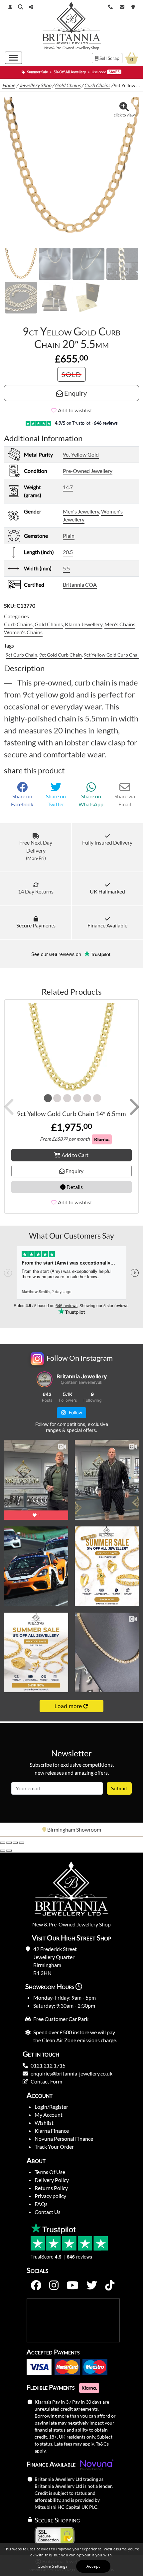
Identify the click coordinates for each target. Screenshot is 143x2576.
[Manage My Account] (10, 7)
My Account (49, 2115)
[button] (21, 7)
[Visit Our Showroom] (133, 6)
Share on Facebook (22, 800)
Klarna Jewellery (84, 624)
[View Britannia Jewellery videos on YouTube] (72, 2285)
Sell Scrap (109, 58)
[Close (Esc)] (22, 1843)
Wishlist (44, 2123)
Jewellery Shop (87, 48)
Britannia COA (80, 585)
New (48, 48)
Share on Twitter (56, 800)
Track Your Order (54, 2147)
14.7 (68, 487)
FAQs (41, 2204)
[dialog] (71, 2559)
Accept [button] (93, 2566)
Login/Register (51, 2107)
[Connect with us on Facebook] (36, 2285)
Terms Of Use (50, 2172)
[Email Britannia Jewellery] (122, 6)
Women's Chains (23, 632)
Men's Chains (120, 624)
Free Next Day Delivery (36, 850)
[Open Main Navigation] (13, 58)
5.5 (66, 568)
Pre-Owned (65, 48)
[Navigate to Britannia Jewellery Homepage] (72, 24)
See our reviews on (57, 954)
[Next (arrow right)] (9, 1851)
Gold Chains (68, 85)
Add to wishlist (75, 410)
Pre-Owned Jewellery (88, 471)
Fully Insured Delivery (107, 842)
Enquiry (75, 393)
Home (9, 85)
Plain (69, 536)
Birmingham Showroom (74, 1829)
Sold (71, 374)
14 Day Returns (36, 891)
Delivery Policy (52, 2180)
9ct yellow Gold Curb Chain (113, 655)
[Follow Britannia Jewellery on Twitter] (92, 2285)
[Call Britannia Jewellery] (110, 6)
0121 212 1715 (48, 2065)
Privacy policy (50, 2196)
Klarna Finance (52, 2131)
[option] (71, 1830)
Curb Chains (97, 85)
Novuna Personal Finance (64, 2139)
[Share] (15, 1843)
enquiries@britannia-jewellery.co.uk (71, 2073)
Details (74, 1187)
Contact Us (48, 2212)
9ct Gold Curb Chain (61, 655)
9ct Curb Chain (21, 655)
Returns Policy (51, 2188)
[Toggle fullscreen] (9, 1843)
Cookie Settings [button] (53, 2566)
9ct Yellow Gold (81, 454)
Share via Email (125, 800)
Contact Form (46, 2081)
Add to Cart (75, 1155)
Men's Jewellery (81, 511)
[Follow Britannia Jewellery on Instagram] (54, 2285)
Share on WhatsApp (91, 800)
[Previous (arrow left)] (3, 1851)
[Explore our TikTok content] (110, 2285)
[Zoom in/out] (3, 1843)
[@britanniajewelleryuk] (45, 1379)
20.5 (68, 552)
